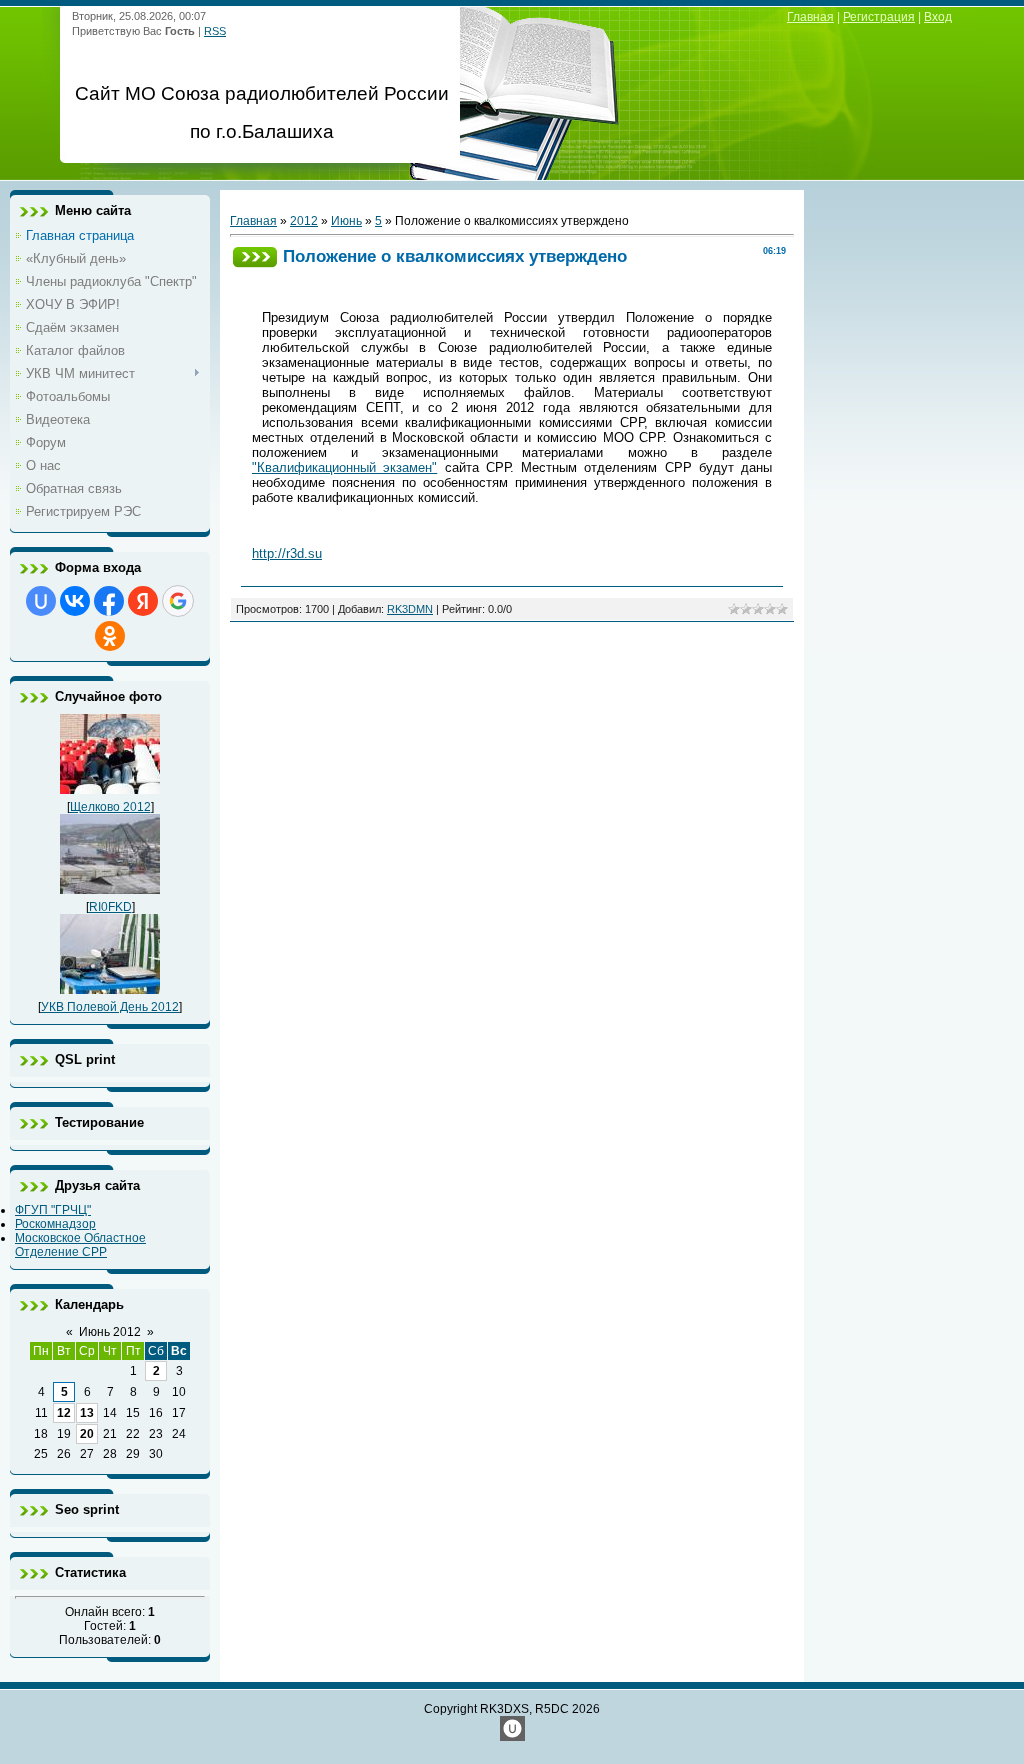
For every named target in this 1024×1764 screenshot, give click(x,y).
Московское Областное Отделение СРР (80, 1245)
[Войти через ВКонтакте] (75, 601)
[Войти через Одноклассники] (110, 636)
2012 (304, 221)
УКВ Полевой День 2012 (110, 1007)
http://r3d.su (287, 553)
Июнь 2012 (110, 1332)
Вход (938, 17)
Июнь (346, 221)
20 (87, 1434)
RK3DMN (410, 609)
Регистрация (879, 17)
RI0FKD (110, 907)
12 (64, 1413)
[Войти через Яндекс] (143, 601)
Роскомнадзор (55, 1224)
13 (87, 1413)
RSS (215, 31)
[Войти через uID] (41, 601)
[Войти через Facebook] (109, 601)
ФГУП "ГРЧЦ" (53, 1210)
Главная (810, 17)
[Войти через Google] (178, 601)
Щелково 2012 (110, 807)
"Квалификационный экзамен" (344, 467)
